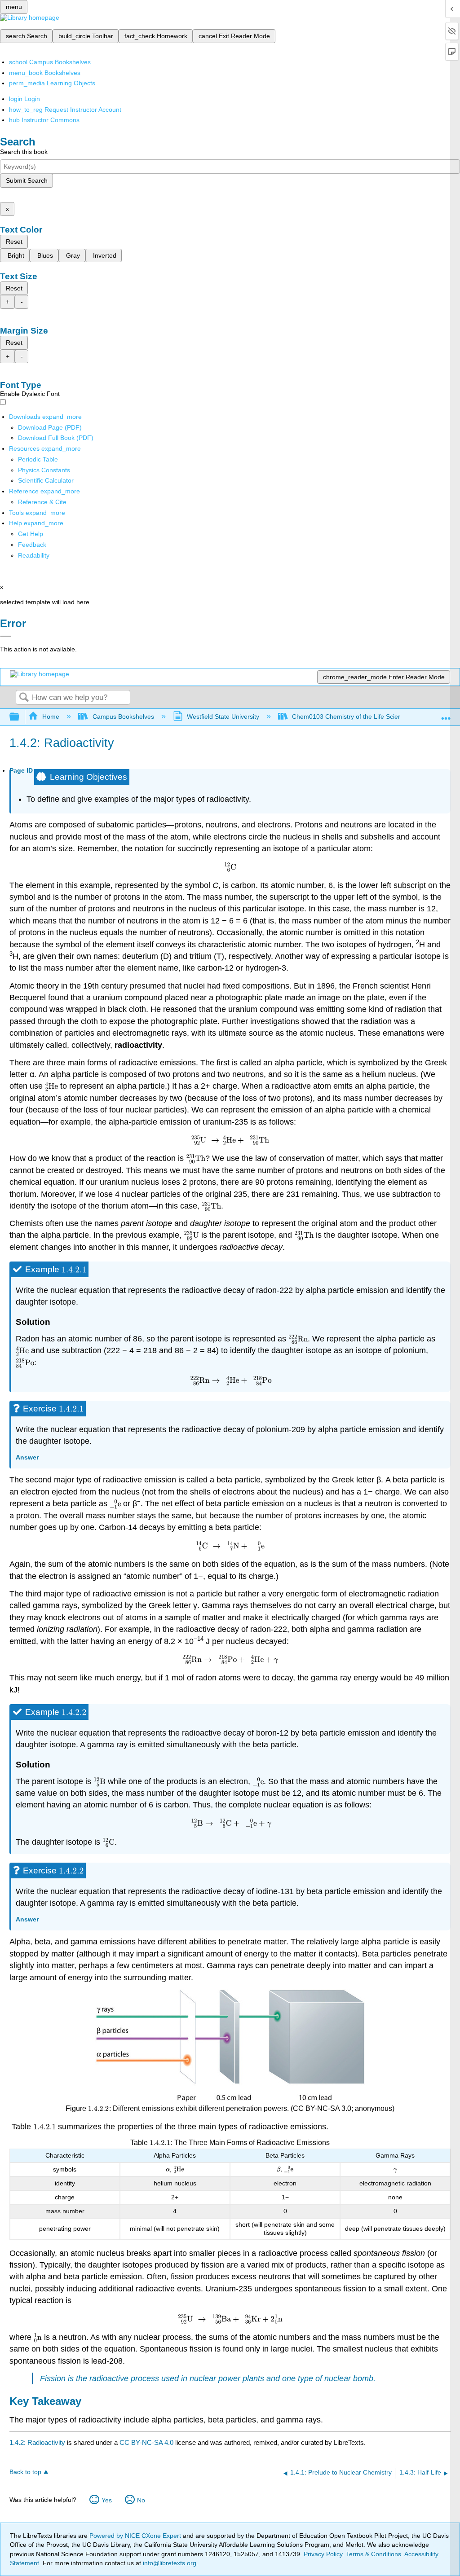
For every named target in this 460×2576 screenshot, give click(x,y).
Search (24, 698)
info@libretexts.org (169, 2563)
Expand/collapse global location (446, 714)
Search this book (24, 152)
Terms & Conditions (374, 2554)
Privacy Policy (323, 2554)
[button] (32, 545)
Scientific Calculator (46, 480)
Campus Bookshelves (123, 717)
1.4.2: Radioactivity (37, 2442)
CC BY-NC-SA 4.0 (146, 2442)
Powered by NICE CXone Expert (136, 2536)
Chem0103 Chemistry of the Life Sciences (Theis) (363, 717)
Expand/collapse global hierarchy (20, 717)
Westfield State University (223, 717)
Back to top (25, 2472)
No (141, 2500)
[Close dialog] (6, 636)
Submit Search (27, 180)
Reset (14, 242)
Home (51, 717)
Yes (107, 2500)
